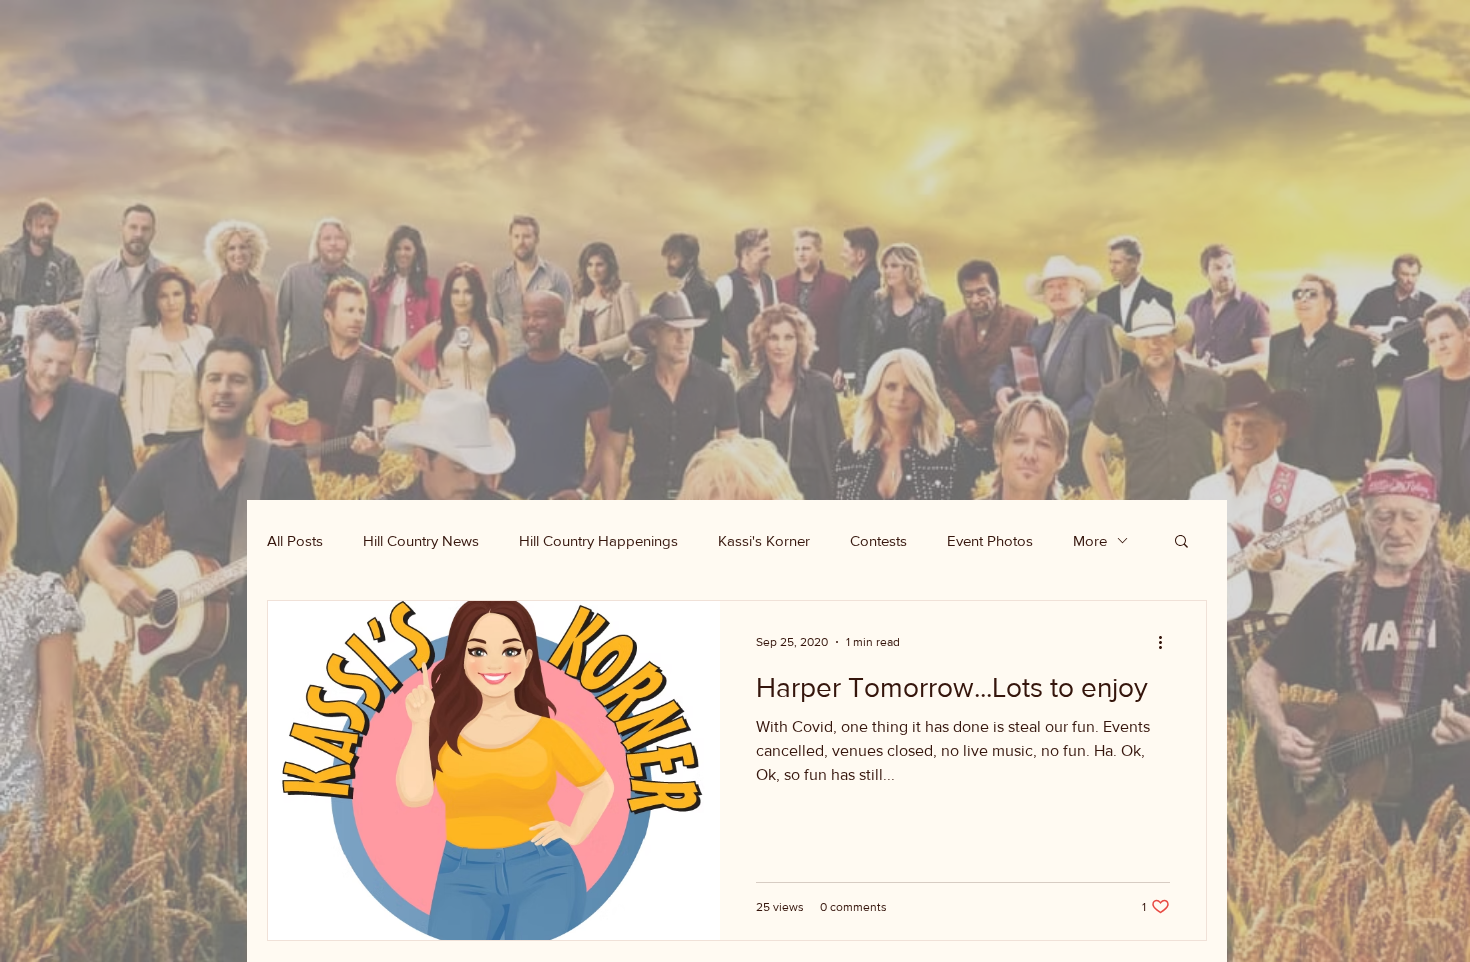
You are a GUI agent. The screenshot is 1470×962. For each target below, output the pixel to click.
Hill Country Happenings (598, 540)
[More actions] (1167, 642)
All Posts (295, 540)
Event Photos (990, 540)
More (1090, 540)
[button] (1181, 542)
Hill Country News (421, 540)
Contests (878, 540)
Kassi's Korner (764, 540)
